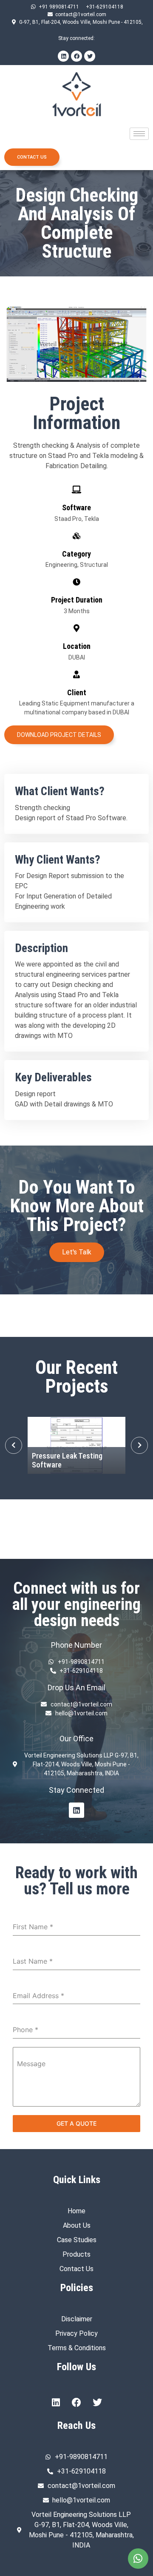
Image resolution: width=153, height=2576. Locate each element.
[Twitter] (90, 56)
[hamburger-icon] (139, 134)
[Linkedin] (63, 56)
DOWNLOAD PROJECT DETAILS (59, 735)
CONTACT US (32, 157)
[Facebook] (76, 56)
